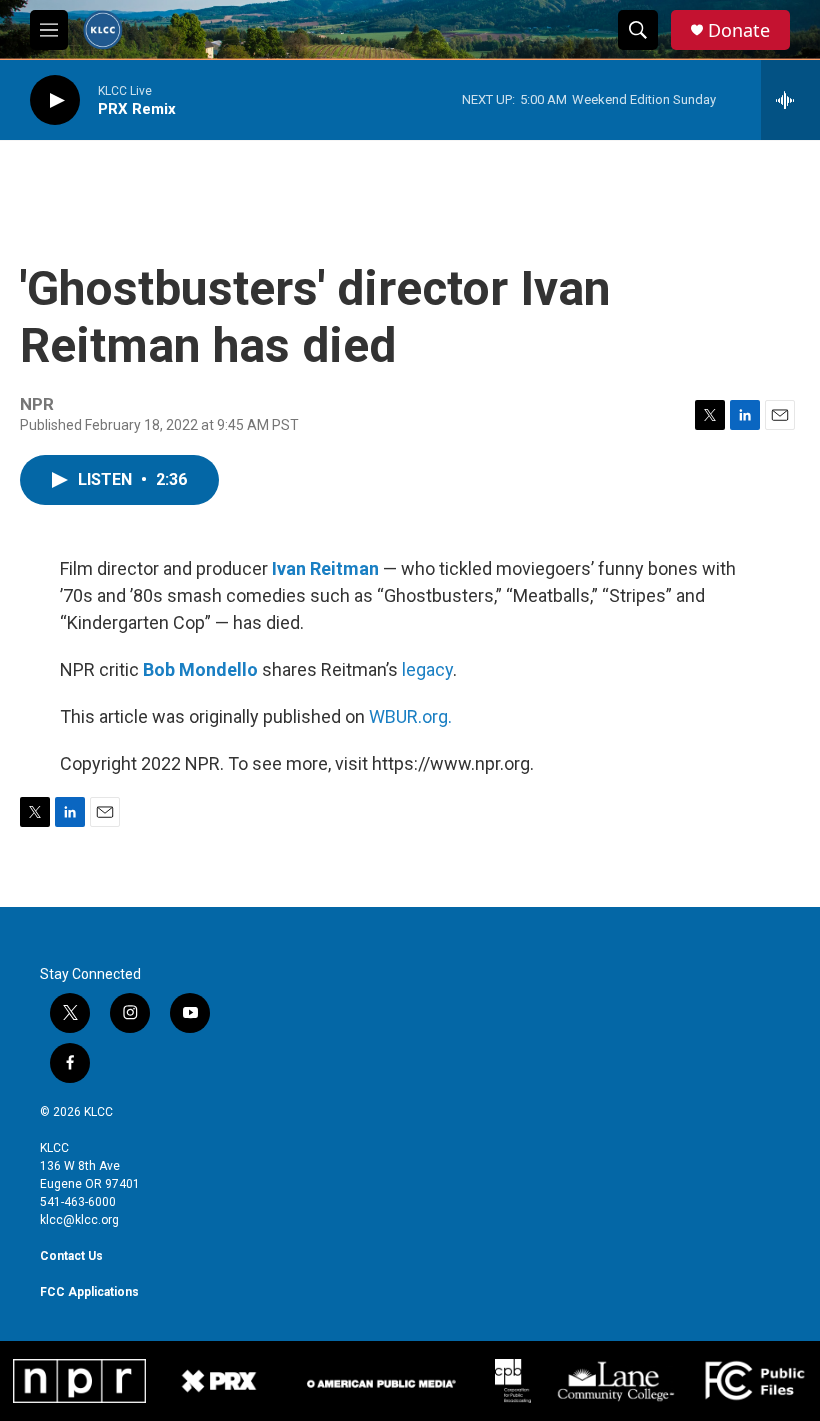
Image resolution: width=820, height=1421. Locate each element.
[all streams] (790, 100)
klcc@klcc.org (79, 1220)
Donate (739, 30)
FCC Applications (89, 1292)
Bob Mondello (200, 669)
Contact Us (71, 1256)
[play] (55, 100)
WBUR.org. (410, 716)
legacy (427, 669)
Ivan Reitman (325, 568)
